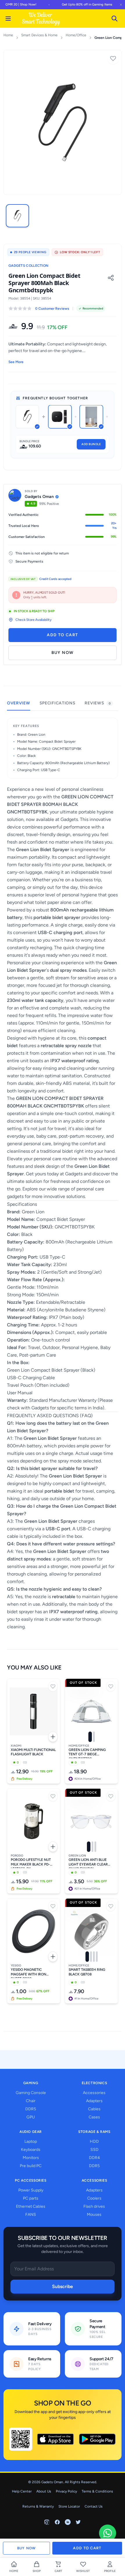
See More (16, 362)
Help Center (22, 2491)
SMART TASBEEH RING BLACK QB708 (87, 1972)
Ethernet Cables (31, 2206)
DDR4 (94, 2158)
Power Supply (31, 2190)
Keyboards (31, 2150)
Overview (19, 703)
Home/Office (76, 35)
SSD (94, 2150)
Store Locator (69, 2506)
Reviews (98, 703)
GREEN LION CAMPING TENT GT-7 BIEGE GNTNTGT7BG (87, 1753)
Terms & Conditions (97, 2491)
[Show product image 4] (97, 1957)
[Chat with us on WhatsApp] (108, 2533)
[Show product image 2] (94, 1737)
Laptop (31, 2141)
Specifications (58, 703)
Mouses (94, 2215)
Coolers (94, 2198)
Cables (94, 2109)
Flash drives (94, 2206)
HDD (94, 2141)
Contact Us (94, 2506)
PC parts (31, 2198)
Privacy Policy (66, 2491)
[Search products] (115, 19)
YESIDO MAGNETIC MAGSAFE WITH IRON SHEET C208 (28, 1973)
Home (8, 35)
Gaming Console (31, 2093)
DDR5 (31, 2109)
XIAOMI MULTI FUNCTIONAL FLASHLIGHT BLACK (33, 1752)
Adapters (94, 2101)
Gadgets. (70, 819)
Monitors (31, 2158)
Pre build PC (31, 2166)
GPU (31, 2117)
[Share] (111, 278)
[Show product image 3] (95, 1847)
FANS (31, 2215)
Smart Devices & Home (39, 35)
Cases (94, 2117)
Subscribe (63, 2286)
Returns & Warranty (38, 2506)
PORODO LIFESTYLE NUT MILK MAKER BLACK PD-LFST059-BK (31, 1863)
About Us (44, 2491)
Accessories (94, 2093)
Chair (31, 2101)
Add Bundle (91, 444)
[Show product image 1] (90, 1737)
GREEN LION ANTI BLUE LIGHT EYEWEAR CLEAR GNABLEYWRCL (88, 1863)
